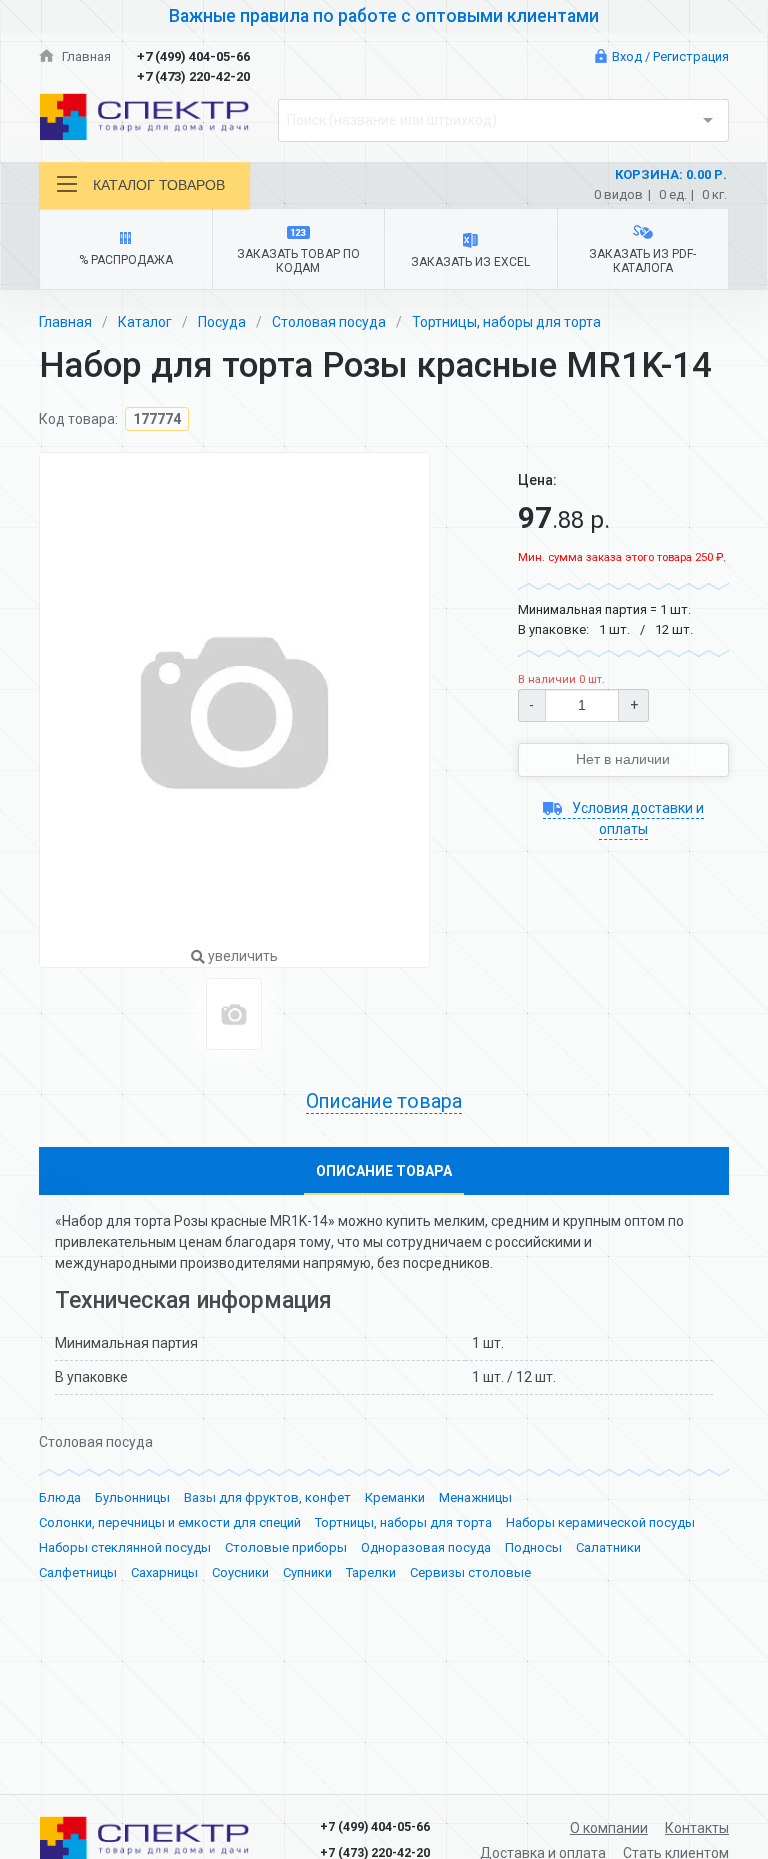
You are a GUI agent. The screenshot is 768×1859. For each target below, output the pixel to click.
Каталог (145, 322)
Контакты (697, 1828)
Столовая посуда (329, 322)
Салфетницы (78, 1572)
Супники (307, 1572)
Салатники (608, 1547)
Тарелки (371, 1572)
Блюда (60, 1497)
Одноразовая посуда (426, 1547)
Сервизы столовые (470, 1572)
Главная (85, 56)
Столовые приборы (286, 1547)
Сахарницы (164, 1572)
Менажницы (475, 1497)
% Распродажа (126, 260)
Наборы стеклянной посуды (125, 1547)
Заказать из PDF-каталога (642, 261)
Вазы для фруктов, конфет (267, 1497)
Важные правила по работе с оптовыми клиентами (384, 16)
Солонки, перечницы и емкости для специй (170, 1522)
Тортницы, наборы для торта (506, 322)
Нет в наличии (623, 759)
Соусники (240, 1572)
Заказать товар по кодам (298, 261)
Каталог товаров (159, 185)
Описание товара (384, 1171)
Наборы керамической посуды (600, 1522)
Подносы (533, 1547)
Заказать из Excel (470, 262)
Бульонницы (132, 1497)
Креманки (395, 1497)
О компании (609, 1828)
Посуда (222, 322)
